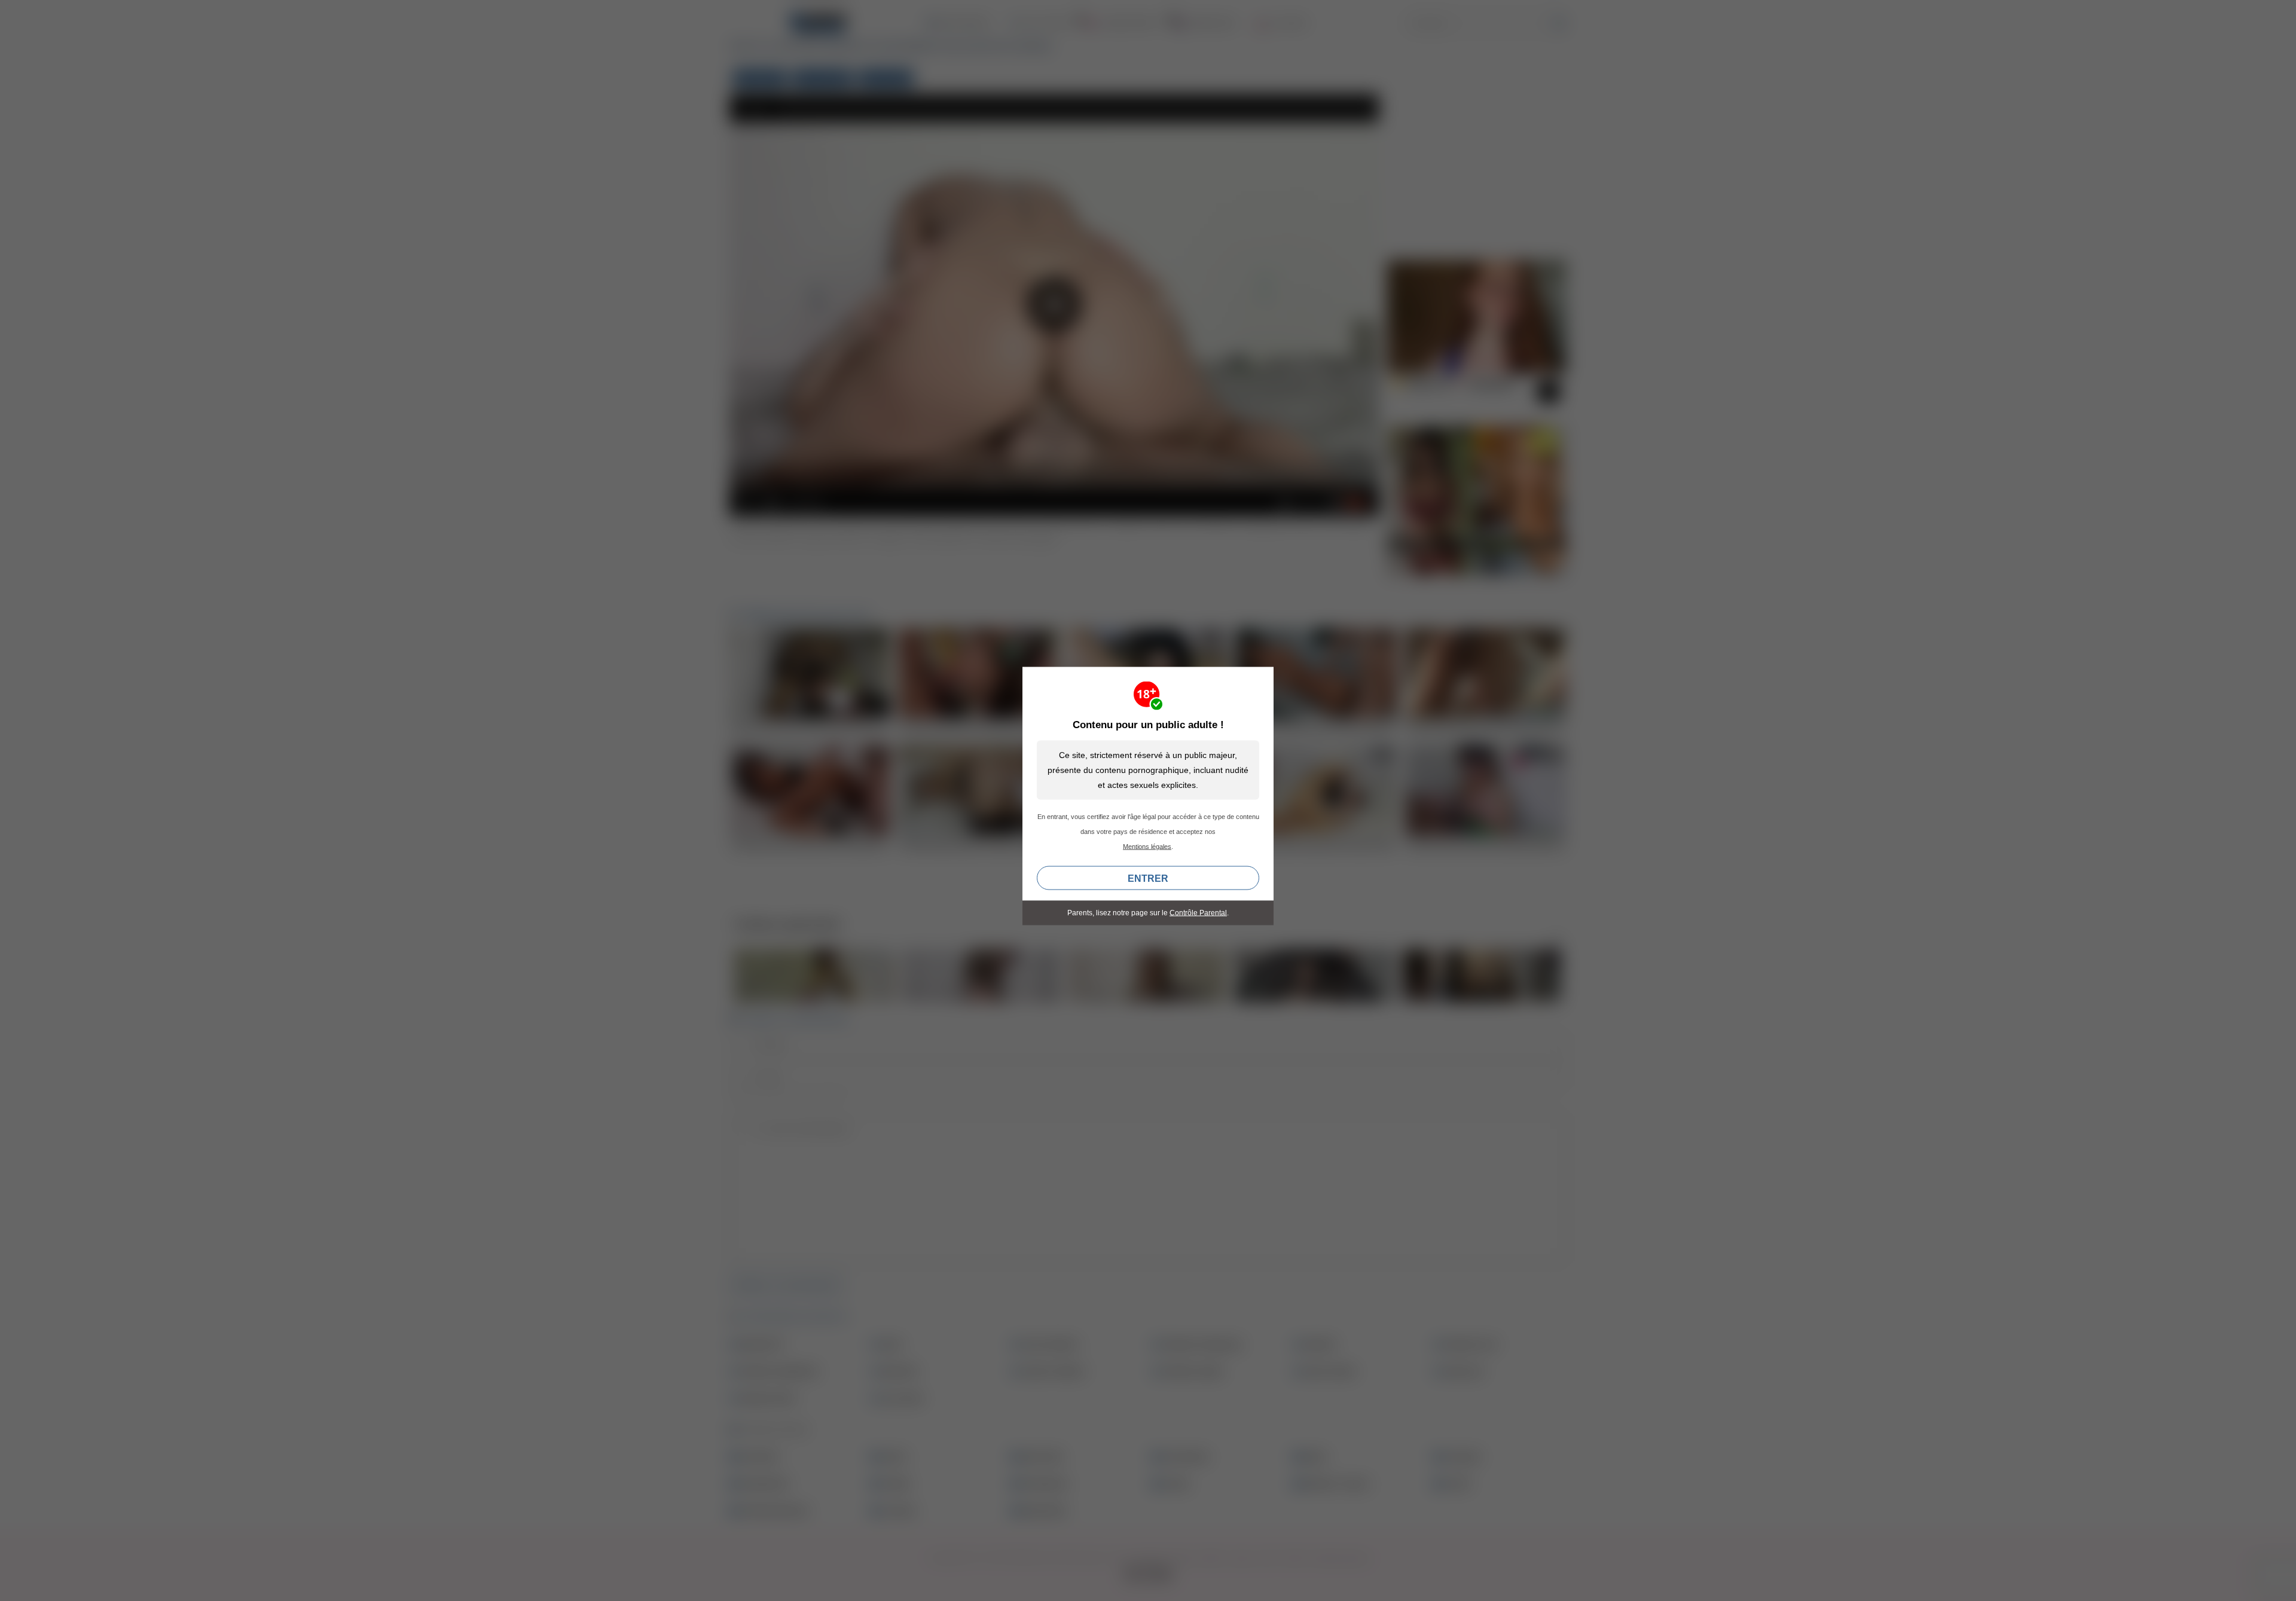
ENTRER (1148, 879)
